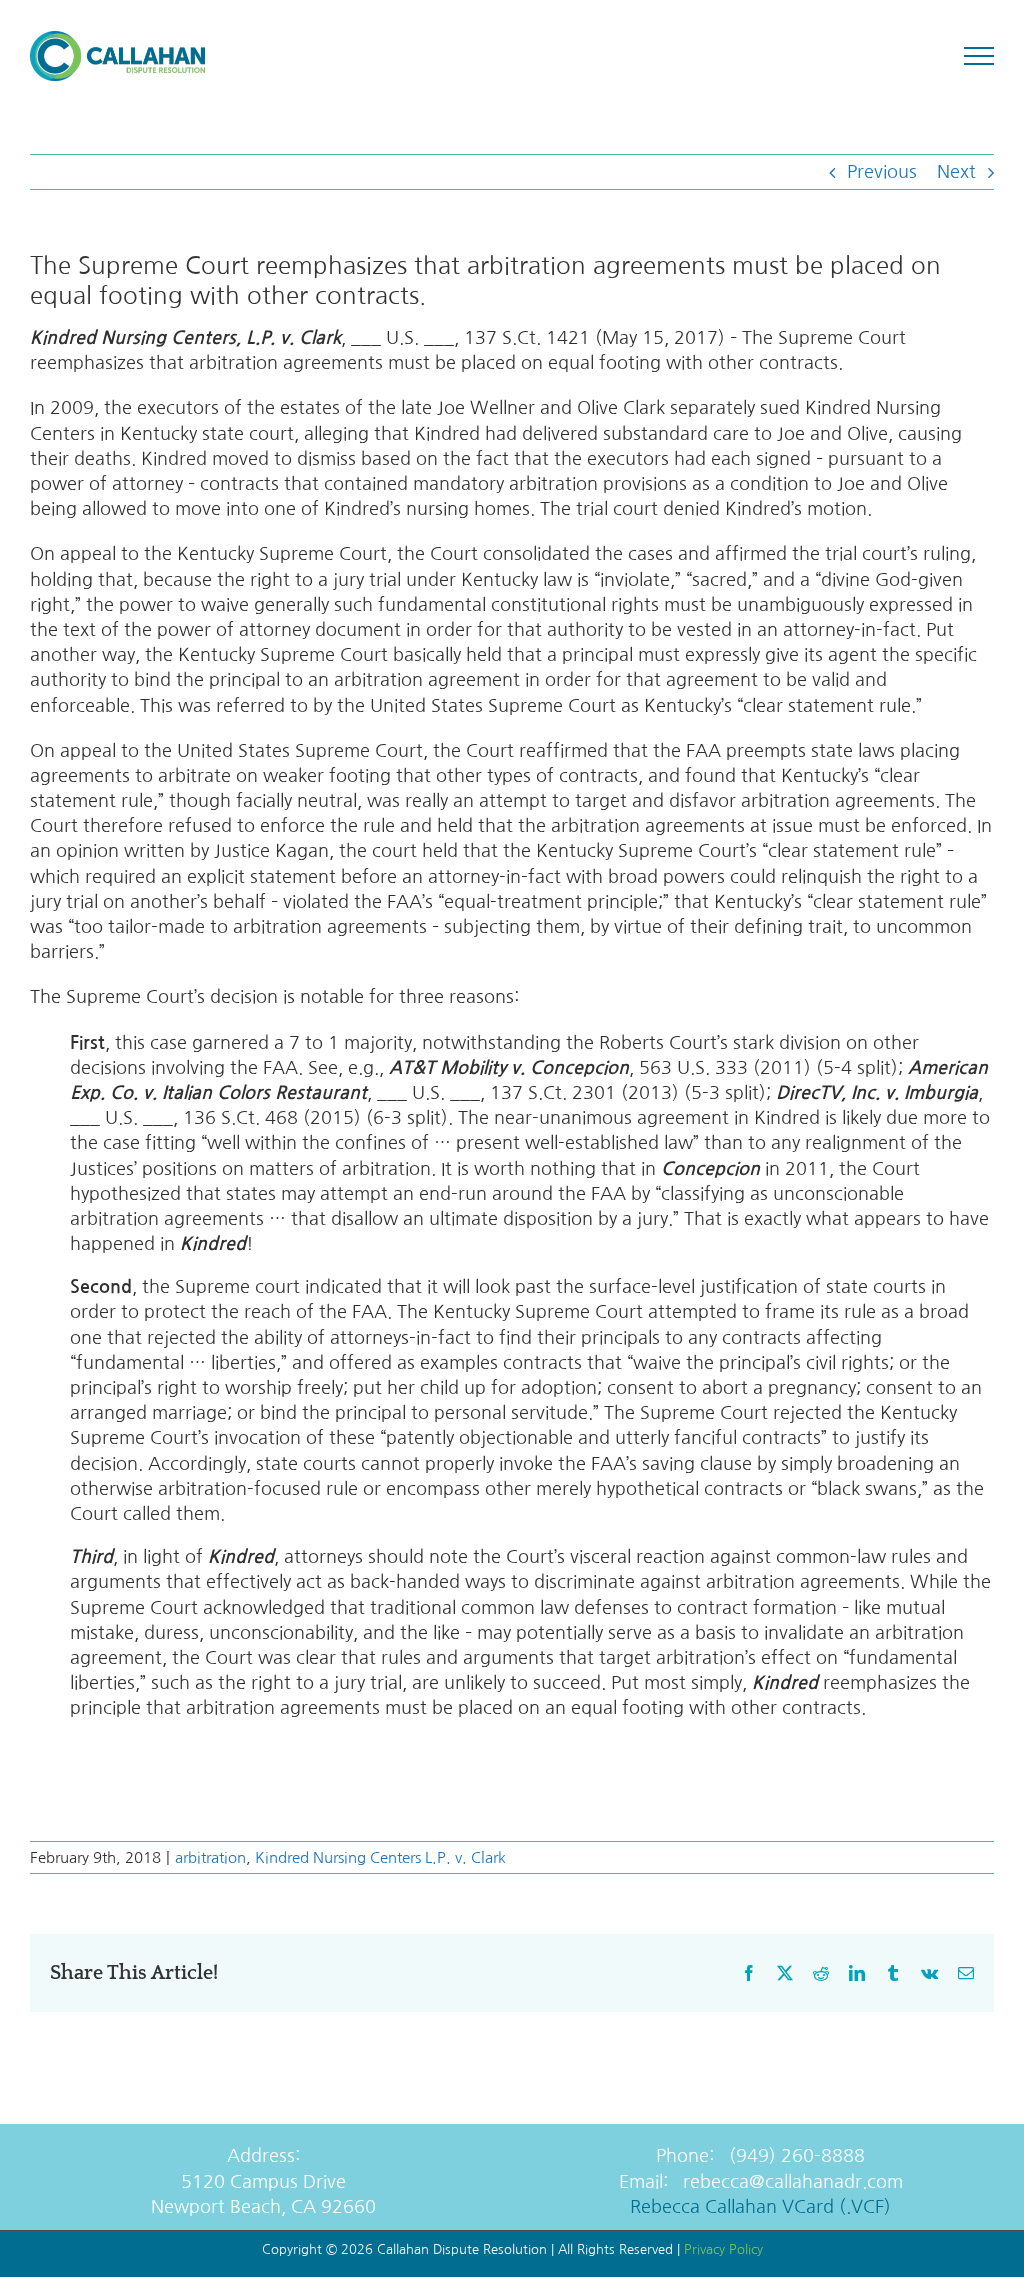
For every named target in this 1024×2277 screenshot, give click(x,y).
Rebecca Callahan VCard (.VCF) (760, 2207)
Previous (882, 172)
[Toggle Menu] (979, 56)
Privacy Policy (723, 2249)
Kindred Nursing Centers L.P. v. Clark (380, 1857)
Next (956, 172)
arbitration (210, 1857)
